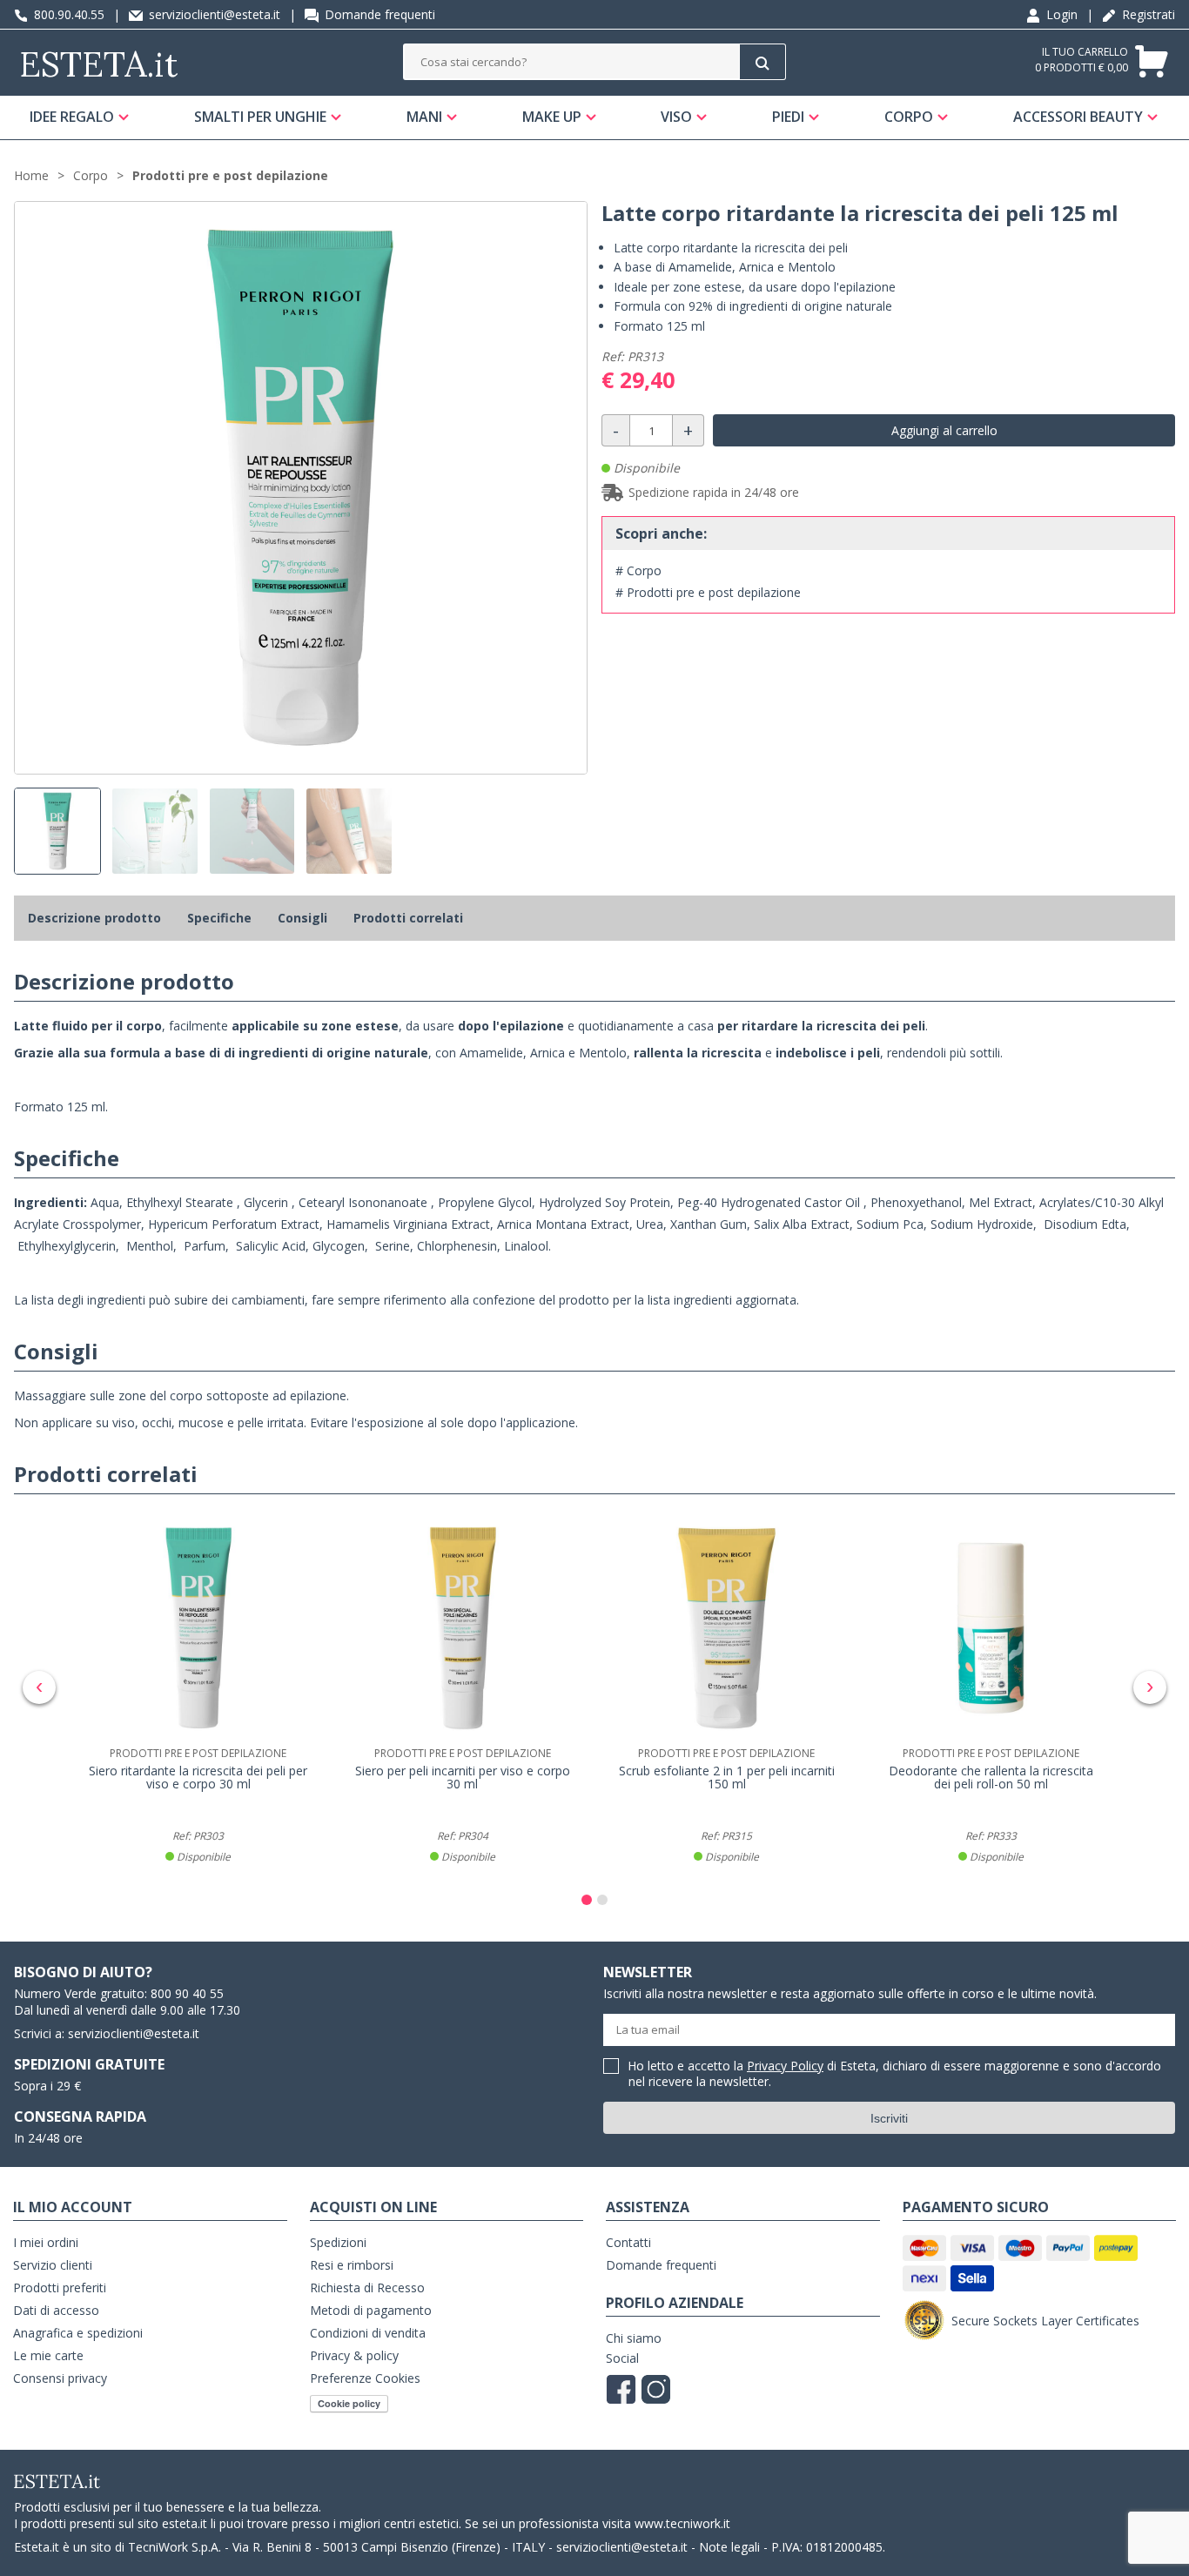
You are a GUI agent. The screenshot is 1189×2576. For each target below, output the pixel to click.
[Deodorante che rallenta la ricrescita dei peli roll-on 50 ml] (991, 1628)
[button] (587, 1900)
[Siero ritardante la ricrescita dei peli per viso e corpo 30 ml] (198, 1628)
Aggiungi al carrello (944, 430)
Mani (424, 117)
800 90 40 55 (187, 1993)
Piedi (788, 117)
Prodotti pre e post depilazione (230, 175)
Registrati (1147, 14)
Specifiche (219, 918)
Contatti (628, 2242)
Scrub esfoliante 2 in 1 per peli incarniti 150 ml (727, 1778)
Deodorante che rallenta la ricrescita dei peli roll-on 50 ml (991, 1778)
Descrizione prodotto (94, 918)
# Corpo (638, 570)
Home (31, 175)
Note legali (729, 2547)
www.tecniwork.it (682, 2523)
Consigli (302, 918)
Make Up (552, 117)
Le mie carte (48, 2355)
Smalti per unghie (260, 117)
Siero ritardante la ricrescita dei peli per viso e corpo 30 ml (198, 1778)
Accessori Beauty (1078, 117)
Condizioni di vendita (368, 2333)
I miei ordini (46, 2242)
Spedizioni (338, 2242)
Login (1060, 14)
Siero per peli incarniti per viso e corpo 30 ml (463, 1778)
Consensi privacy (60, 2378)
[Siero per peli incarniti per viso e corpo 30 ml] (463, 1628)
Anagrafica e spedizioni (78, 2333)
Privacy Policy (785, 2066)
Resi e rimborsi (352, 2265)
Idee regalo (72, 117)
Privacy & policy (354, 2355)
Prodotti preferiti (60, 2288)
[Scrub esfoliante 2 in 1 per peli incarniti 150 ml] (727, 1628)
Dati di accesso (56, 2310)
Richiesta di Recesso (367, 2288)
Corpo (909, 117)
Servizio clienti (53, 2265)
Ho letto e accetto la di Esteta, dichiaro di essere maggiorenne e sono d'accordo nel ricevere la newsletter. (895, 2074)
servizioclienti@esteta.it (213, 14)
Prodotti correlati (408, 918)
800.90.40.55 (67, 14)
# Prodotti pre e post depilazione (708, 592)
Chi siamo (634, 2338)
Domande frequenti (378, 14)
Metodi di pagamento (371, 2310)
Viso (676, 117)
